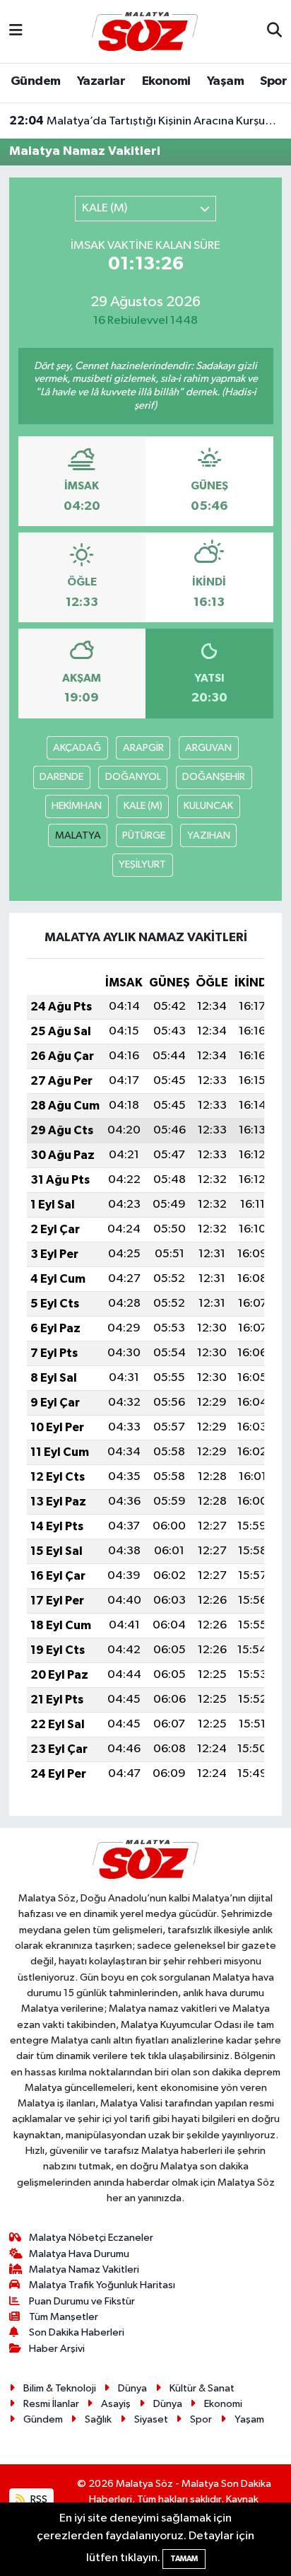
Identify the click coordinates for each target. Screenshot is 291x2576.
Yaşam (225, 81)
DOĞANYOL (133, 777)
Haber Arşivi (57, 2349)
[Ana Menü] (16, 31)
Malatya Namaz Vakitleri (84, 2269)
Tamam (184, 2559)
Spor (273, 81)
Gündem (35, 81)
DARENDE (61, 777)
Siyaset (151, 2419)
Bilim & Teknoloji (60, 2388)
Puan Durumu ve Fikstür (82, 2301)
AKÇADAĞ (77, 748)
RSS (38, 2499)
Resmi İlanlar (51, 2404)
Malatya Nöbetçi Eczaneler (91, 2238)
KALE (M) (143, 806)
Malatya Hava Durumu (79, 2254)
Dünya (132, 2388)
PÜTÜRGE (144, 835)
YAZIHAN (209, 835)
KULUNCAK (208, 806)
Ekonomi (166, 81)
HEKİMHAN (77, 806)
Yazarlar (101, 81)
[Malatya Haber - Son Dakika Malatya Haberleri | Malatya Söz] (145, 31)
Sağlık (98, 2419)
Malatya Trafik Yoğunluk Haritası (102, 2285)
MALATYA (78, 835)
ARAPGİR (143, 748)
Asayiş (116, 2404)
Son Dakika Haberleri (77, 2332)
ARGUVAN (208, 748)
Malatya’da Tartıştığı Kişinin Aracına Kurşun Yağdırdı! (146, 121)
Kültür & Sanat (202, 2388)
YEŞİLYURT (142, 864)
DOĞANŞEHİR (214, 777)
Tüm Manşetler (64, 2317)
